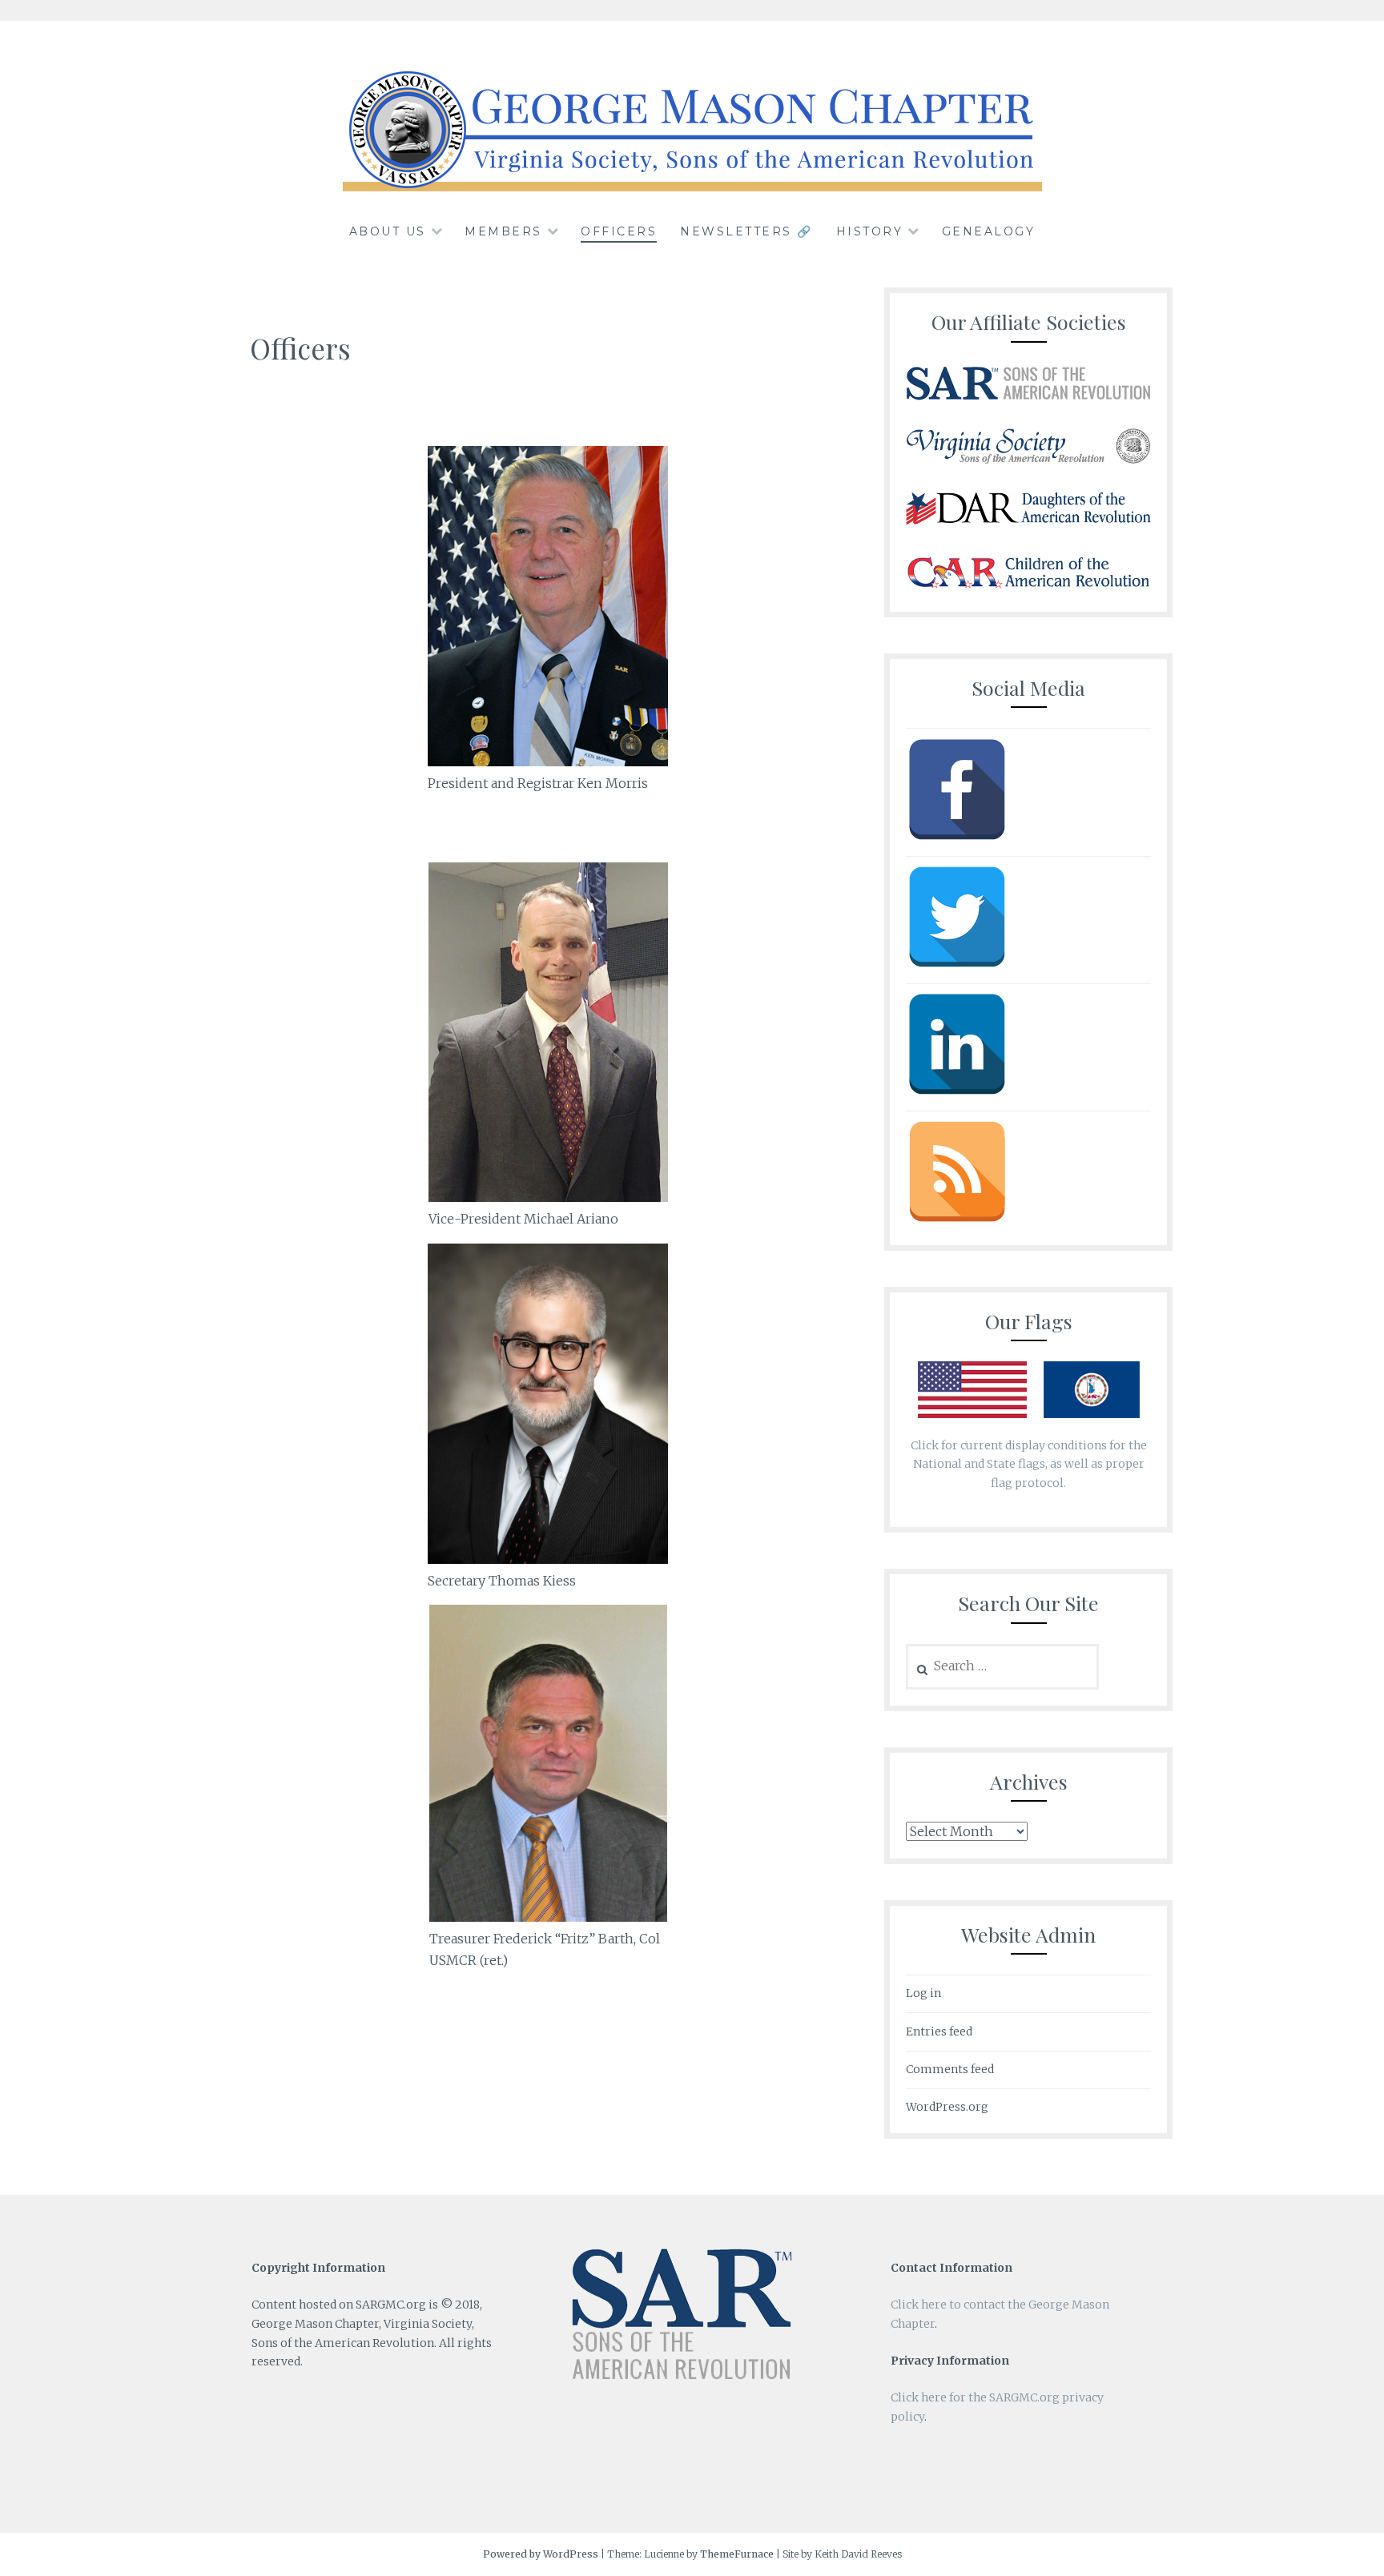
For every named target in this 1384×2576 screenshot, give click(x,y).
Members (503, 231)
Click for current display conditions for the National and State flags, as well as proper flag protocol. (1029, 1465)
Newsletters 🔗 (746, 231)
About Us (388, 231)
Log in (923, 1993)
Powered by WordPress (541, 2554)
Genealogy (989, 231)
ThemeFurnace (737, 2554)
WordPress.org (947, 2107)
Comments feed (950, 2069)
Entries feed (939, 2031)
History (870, 231)
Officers (619, 231)
